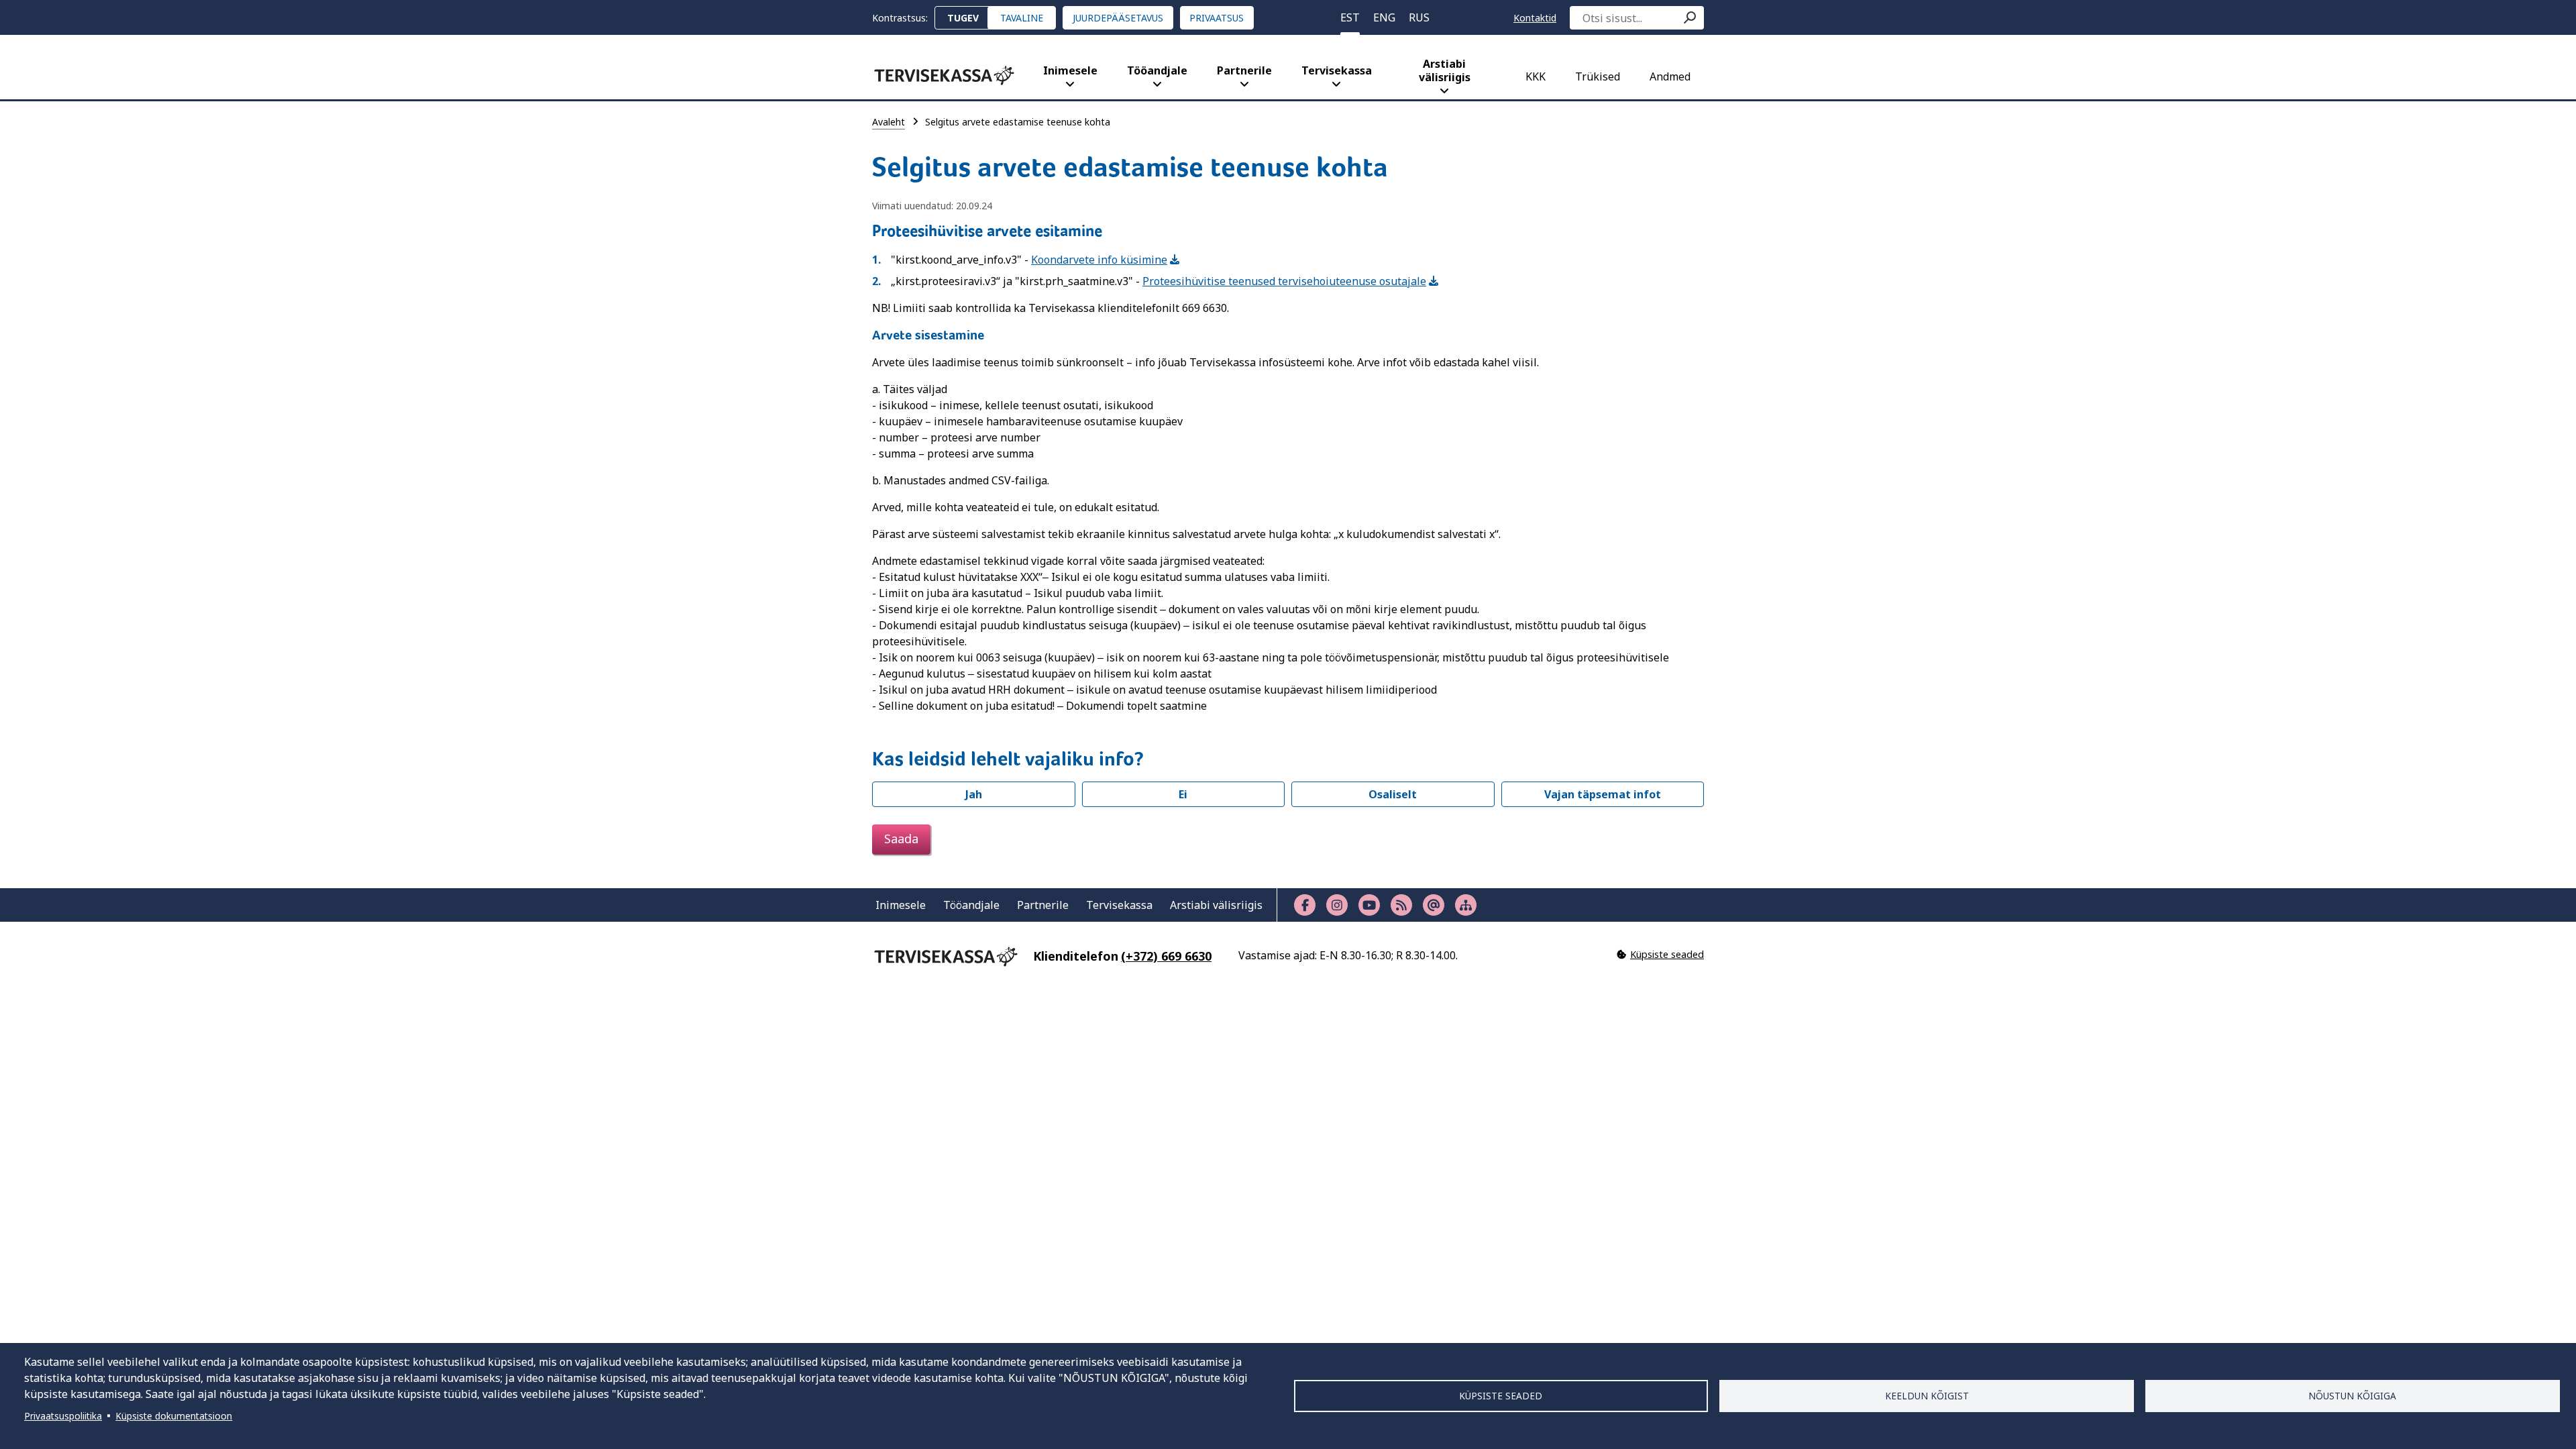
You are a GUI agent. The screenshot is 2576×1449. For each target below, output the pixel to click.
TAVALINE (1022, 18)
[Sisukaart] (1466, 905)
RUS (1419, 17)
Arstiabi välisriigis (1445, 70)
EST (1350, 17)
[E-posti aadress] (1434, 905)
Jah (974, 794)
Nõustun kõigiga (2352, 1396)
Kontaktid (1535, 18)
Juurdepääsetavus (1118, 18)
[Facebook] (1305, 905)
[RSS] (1401, 905)
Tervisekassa (1337, 70)
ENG (1384, 17)
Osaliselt (1393, 794)
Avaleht (889, 122)
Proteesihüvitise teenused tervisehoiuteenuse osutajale (1284, 281)
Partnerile (1244, 70)
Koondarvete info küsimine (1099, 260)
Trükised (1598, 76)
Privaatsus (1217, 18)
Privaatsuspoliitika (63, 1416)
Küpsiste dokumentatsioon (174, 1416)
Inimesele (1070, 70)
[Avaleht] (944, 75)
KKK (1536, 76)
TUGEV (963, 18)
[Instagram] (1337, 905)
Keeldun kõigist (1927, 1396)
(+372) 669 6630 (1166, 956)
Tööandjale (1157, 70)
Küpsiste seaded (1501, 1396)
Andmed (1670, 76)
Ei (1183, 794)
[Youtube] (1369, 905)
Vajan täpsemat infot (1603, 794)
